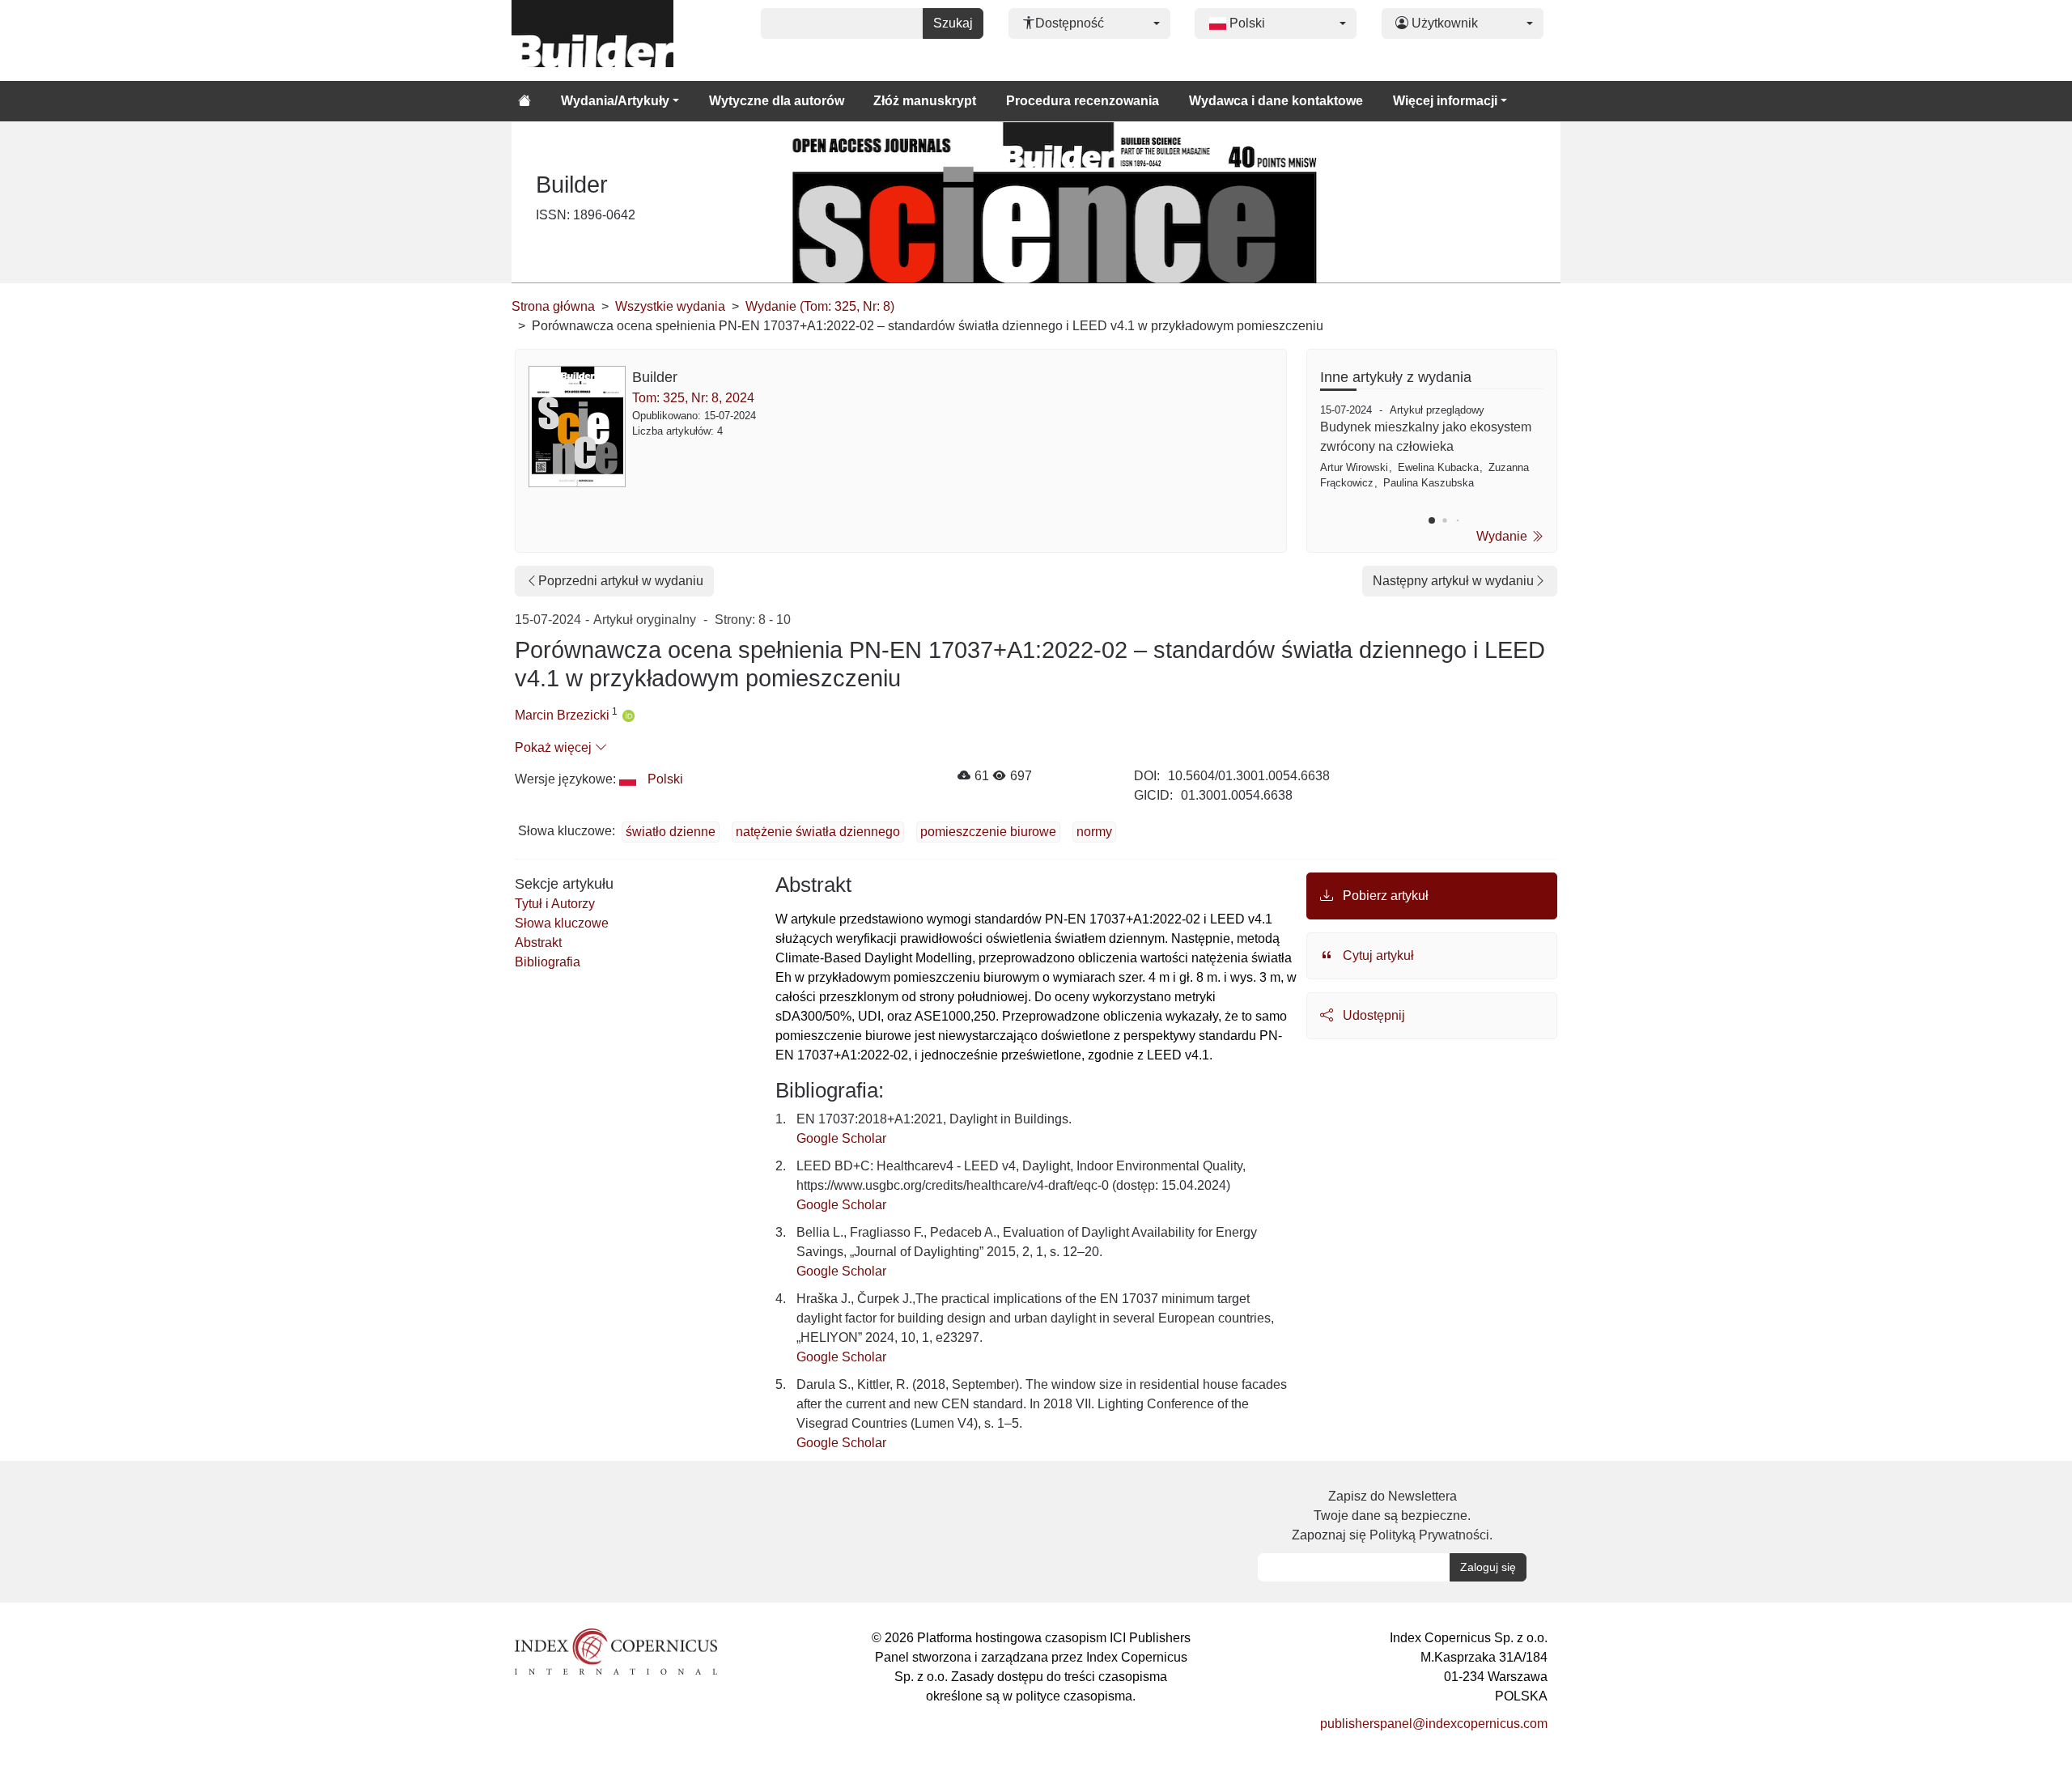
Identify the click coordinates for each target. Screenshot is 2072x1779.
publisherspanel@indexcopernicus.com (1434, 1724)
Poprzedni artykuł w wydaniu (621, 581)
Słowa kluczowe (562, 923)
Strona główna (553, 306)
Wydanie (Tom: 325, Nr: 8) (820, 306)
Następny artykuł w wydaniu (1453, 581)
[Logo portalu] (592, 40)
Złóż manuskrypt (925, 101)
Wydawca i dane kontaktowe (1276, 101)
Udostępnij (1372, 1015)
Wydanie (1503, 536)
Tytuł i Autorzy (555, 904)
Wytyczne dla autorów (777, 101)
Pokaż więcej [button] (555, 747)
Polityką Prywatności (1429, 1535)
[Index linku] (616, 1651)
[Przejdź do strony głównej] (524, 101)
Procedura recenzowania (1083, 101)
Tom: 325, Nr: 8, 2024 (693, 398)
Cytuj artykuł (1377, 955)
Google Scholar (841, 1138)
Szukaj (953, 23)
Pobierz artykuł (1384, 896)
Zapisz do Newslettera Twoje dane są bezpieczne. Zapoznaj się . (1392, 1516)
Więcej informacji (1445, 101)
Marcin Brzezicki (562, 715)
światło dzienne (671, 832)
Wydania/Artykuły (615, 101)
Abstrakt (538, 943)
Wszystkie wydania (670, 306)
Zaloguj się (1488, 1567)
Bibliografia (548, 962)
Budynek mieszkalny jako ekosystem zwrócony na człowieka (1426, 437)
